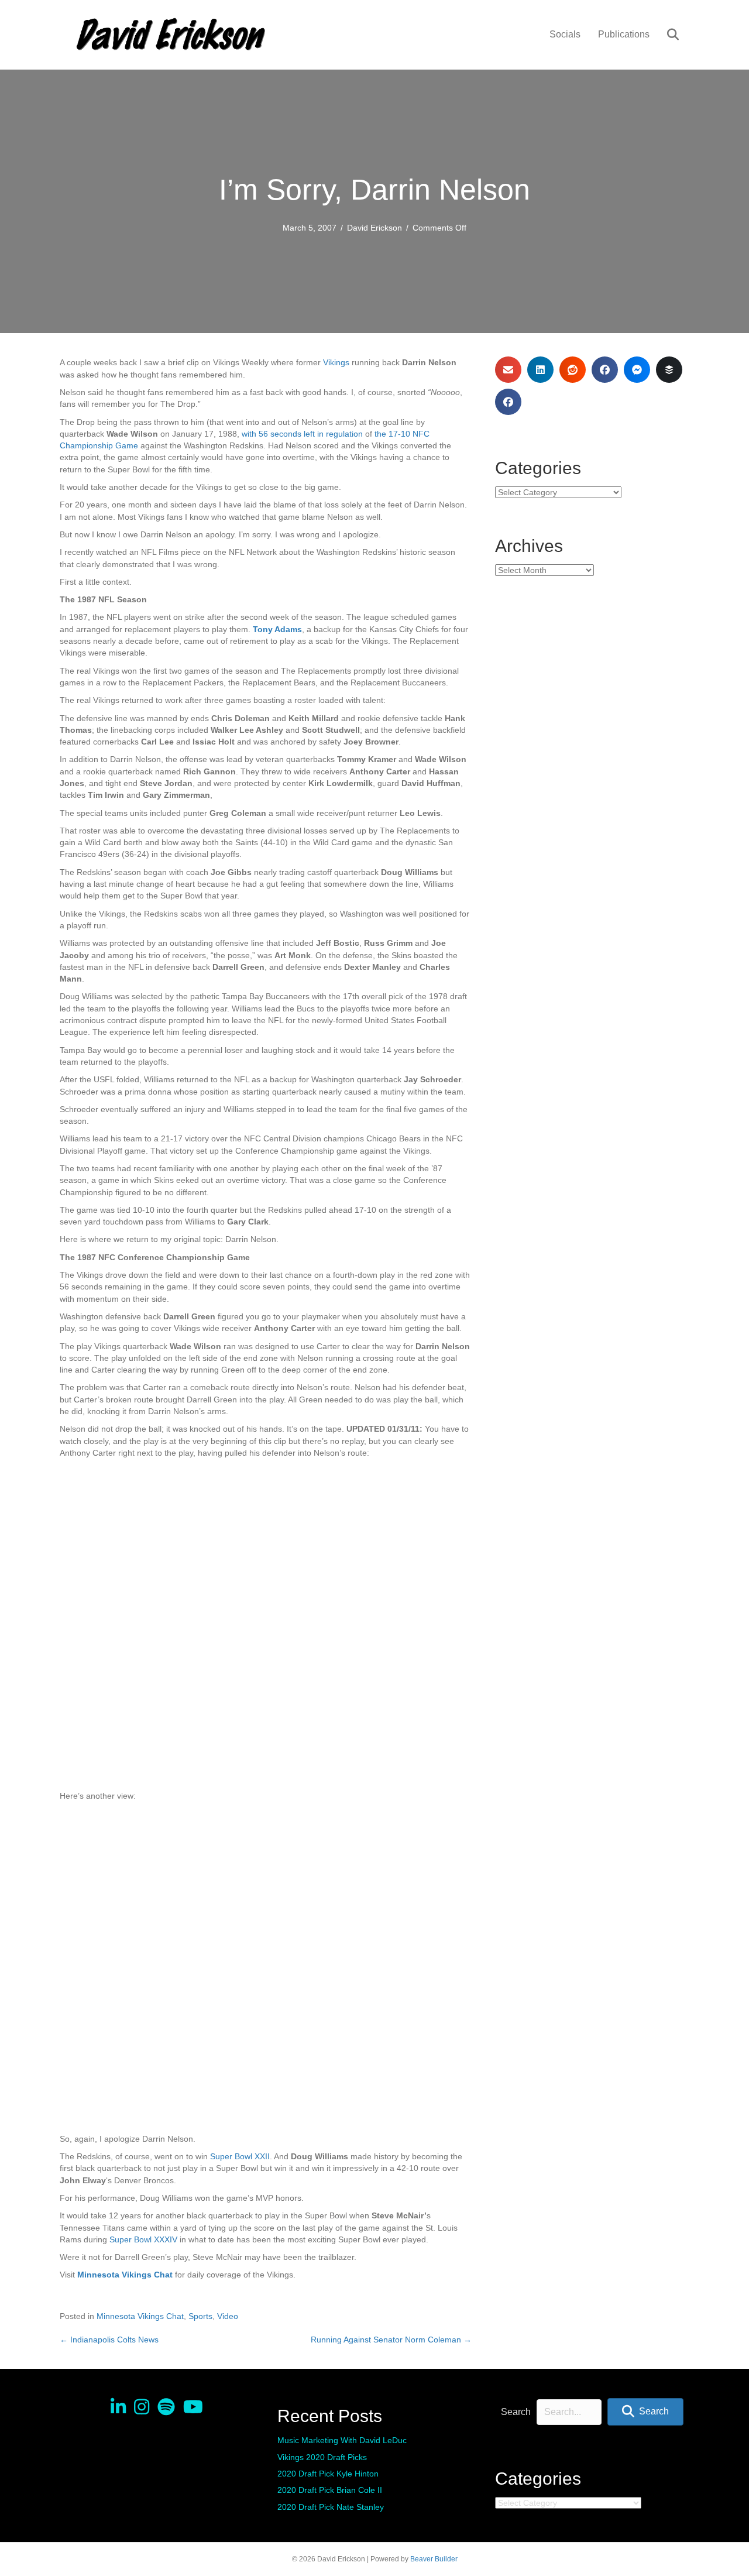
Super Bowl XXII (240, 2156)
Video (228, 2316)
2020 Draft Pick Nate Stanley (331, 2507)
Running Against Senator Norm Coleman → (391, 2340)
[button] (645, 2412)
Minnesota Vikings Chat (140, 2316)
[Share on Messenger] (637, 370)
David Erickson (374, 228)
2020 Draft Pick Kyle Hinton (328, 2474)
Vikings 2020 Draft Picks (322, 2457)
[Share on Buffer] (669, 370)
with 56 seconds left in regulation (302, 434)
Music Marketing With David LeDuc (342, 2440)
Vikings (336, 362)
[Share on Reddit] (573, 370)
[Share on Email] (508, 370)
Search (516, 2412)
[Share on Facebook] (605, 370)
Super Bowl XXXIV (143, 2239)
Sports (200, 2316)
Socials (565, 34)
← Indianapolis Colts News (109, 2340)
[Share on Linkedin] (540, 370)
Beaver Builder (434, 2559)
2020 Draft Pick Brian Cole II (330, 2490)
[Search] (666, 35)
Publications (624, 34)
